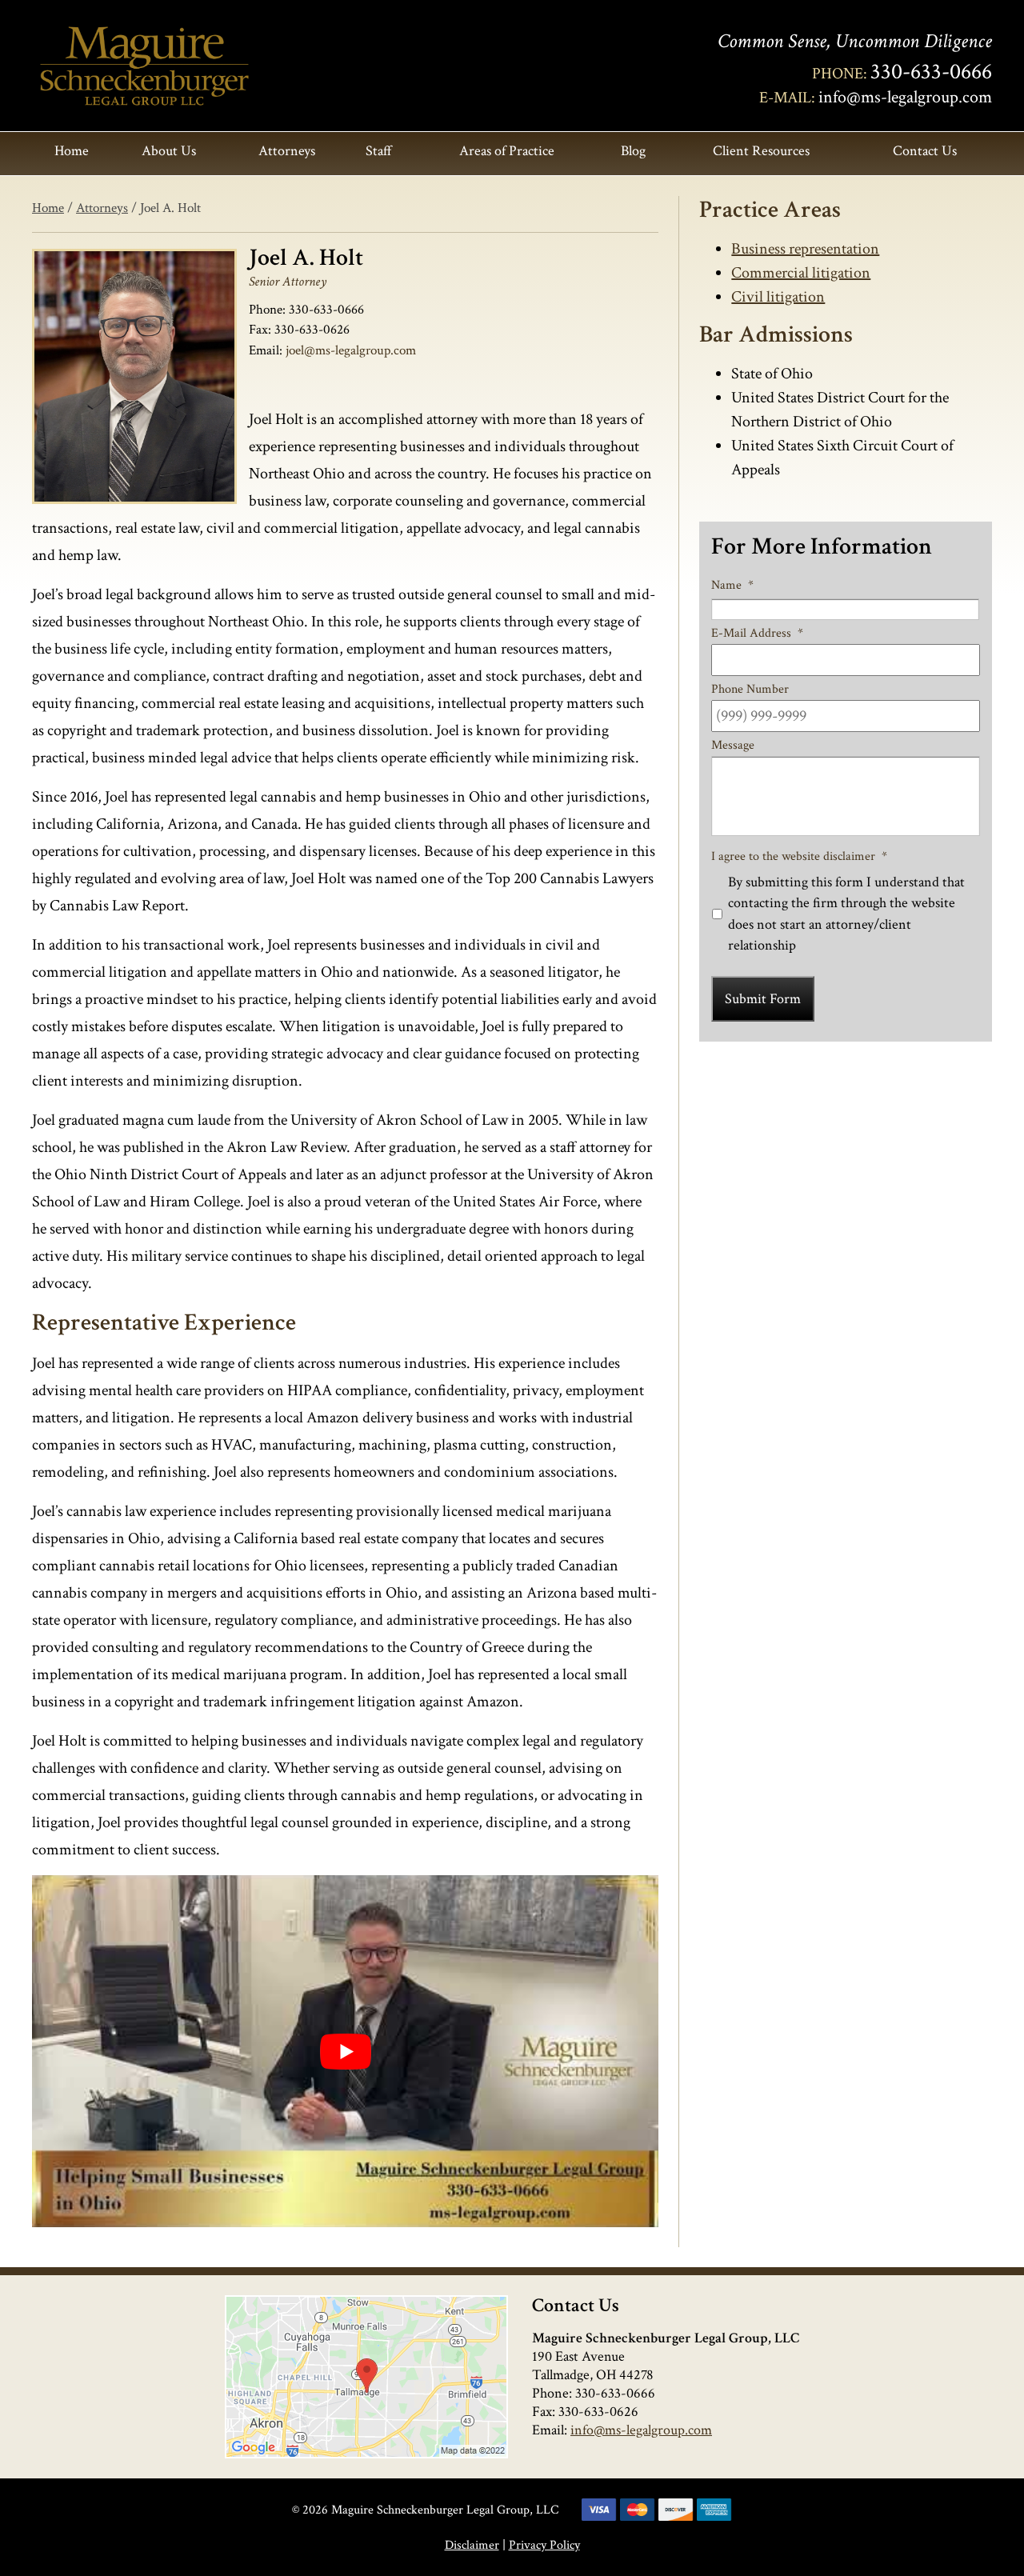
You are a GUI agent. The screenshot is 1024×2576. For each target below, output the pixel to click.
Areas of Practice (507, 151)
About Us (169, 151)
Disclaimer (472, 2545)
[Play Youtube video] (345, 2051)
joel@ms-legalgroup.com (351, 350)
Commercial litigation (801, 273)
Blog (633, 151)
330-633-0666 (931, 72)
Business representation (805, 249)
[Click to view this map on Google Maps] (366, 2377)
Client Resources (761, 151)
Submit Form (763, 999)
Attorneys (287, 151)
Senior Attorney (288, 282)
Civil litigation (778, 297)
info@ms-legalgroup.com (905, 97)
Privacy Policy (544, 2545)
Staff (379, 151)
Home (72, 151)
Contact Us (925, 151)
